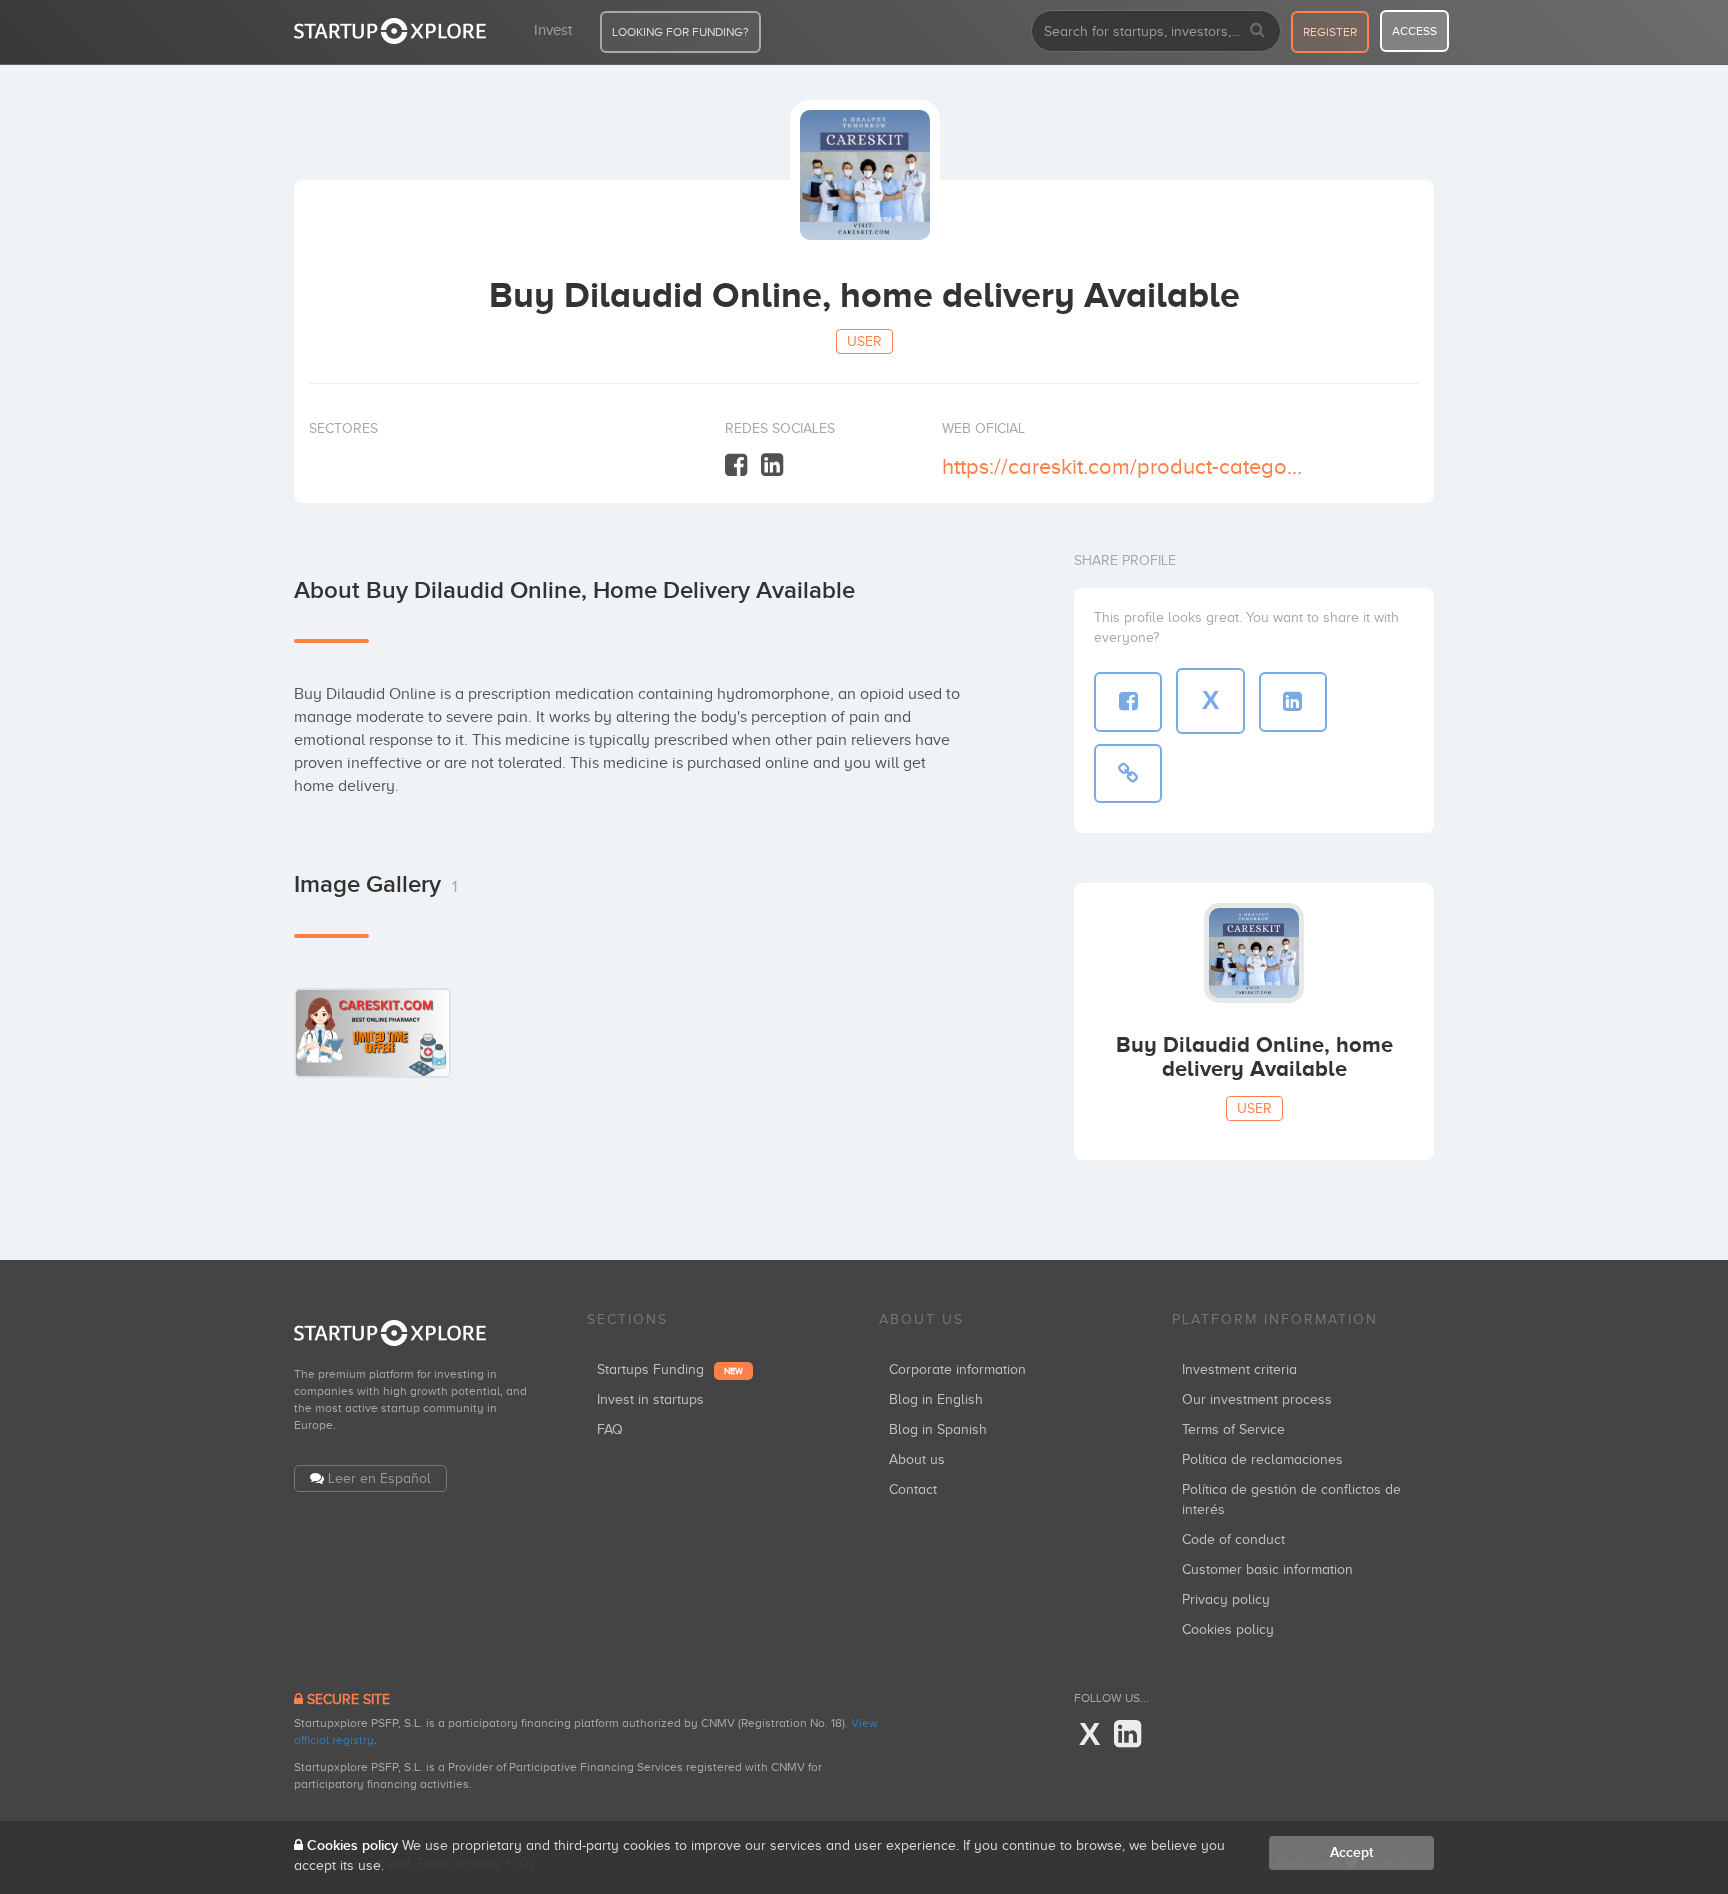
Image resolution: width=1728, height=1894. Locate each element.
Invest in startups (650, 1399)
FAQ (610, 1429)
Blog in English (936, 1399)
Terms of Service (1233, 1429)
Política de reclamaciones (1262, 1459)
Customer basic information (1267, 1569)
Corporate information (957, 1369)
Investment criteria (1239, 1369)
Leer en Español (379, 1478)
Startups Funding (670, 1369)
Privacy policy (1226, 1599)
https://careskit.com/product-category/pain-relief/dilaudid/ (1122, 466)
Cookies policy (1228, 1629)
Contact (913, 1489)
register (1330, 32)
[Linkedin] (772, 465)
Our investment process (1257, 1399)
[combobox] (1156, 31)
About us (917, 1459)
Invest (553, 30)
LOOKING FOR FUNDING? (680, 32)
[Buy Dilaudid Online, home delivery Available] (372, 1032)
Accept (1351, 1852)
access (1414, 31)
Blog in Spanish (938, 1429)
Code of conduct (1233, 1539)
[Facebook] (736, 465)
